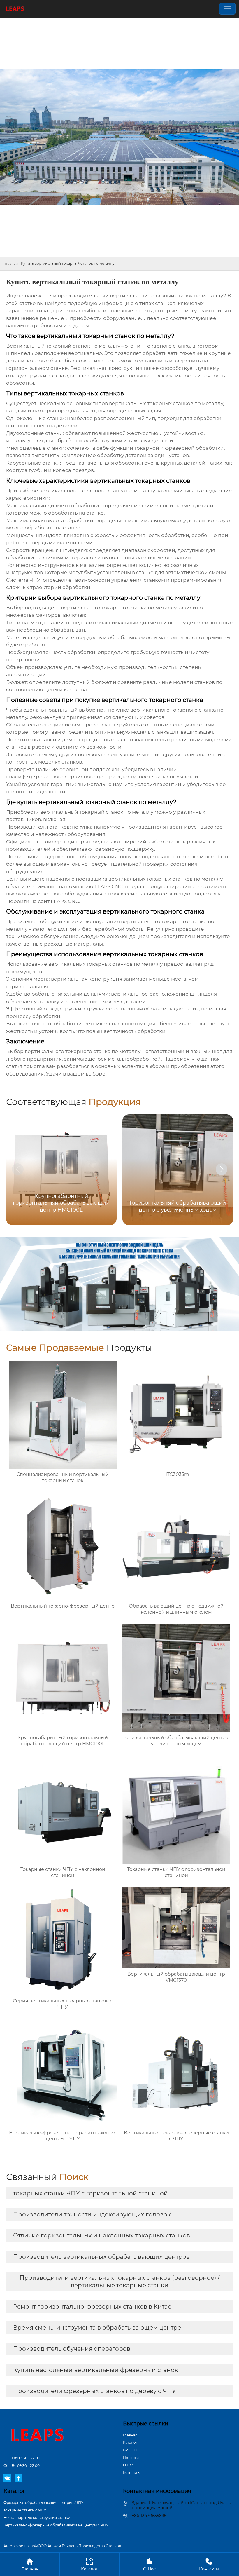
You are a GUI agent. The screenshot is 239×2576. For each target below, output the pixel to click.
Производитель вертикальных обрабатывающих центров (101, 2257)
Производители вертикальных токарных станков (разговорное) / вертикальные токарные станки (120, 2282)
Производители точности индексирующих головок (92, 2214)
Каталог (130, 2442)
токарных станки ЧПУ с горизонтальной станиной (90, 2193)
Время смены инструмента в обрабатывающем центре (97, 2328)
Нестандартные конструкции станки (37, 2517)
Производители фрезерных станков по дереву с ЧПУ (95, 2391)
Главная (11, 263)
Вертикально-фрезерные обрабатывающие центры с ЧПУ (56, 2525)
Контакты (132, 2473)
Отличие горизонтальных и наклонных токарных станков (102, 2235)
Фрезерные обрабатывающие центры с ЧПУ (43, 2503)
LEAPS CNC (65, 901)
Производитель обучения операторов (72, 2349)
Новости (131, 2458)
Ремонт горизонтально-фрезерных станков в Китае (92, 2307)
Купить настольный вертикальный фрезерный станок (96, 2370)
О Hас (128, 2465)
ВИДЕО (130, 2450)
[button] (222, 1169)
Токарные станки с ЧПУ (25, 2510)
